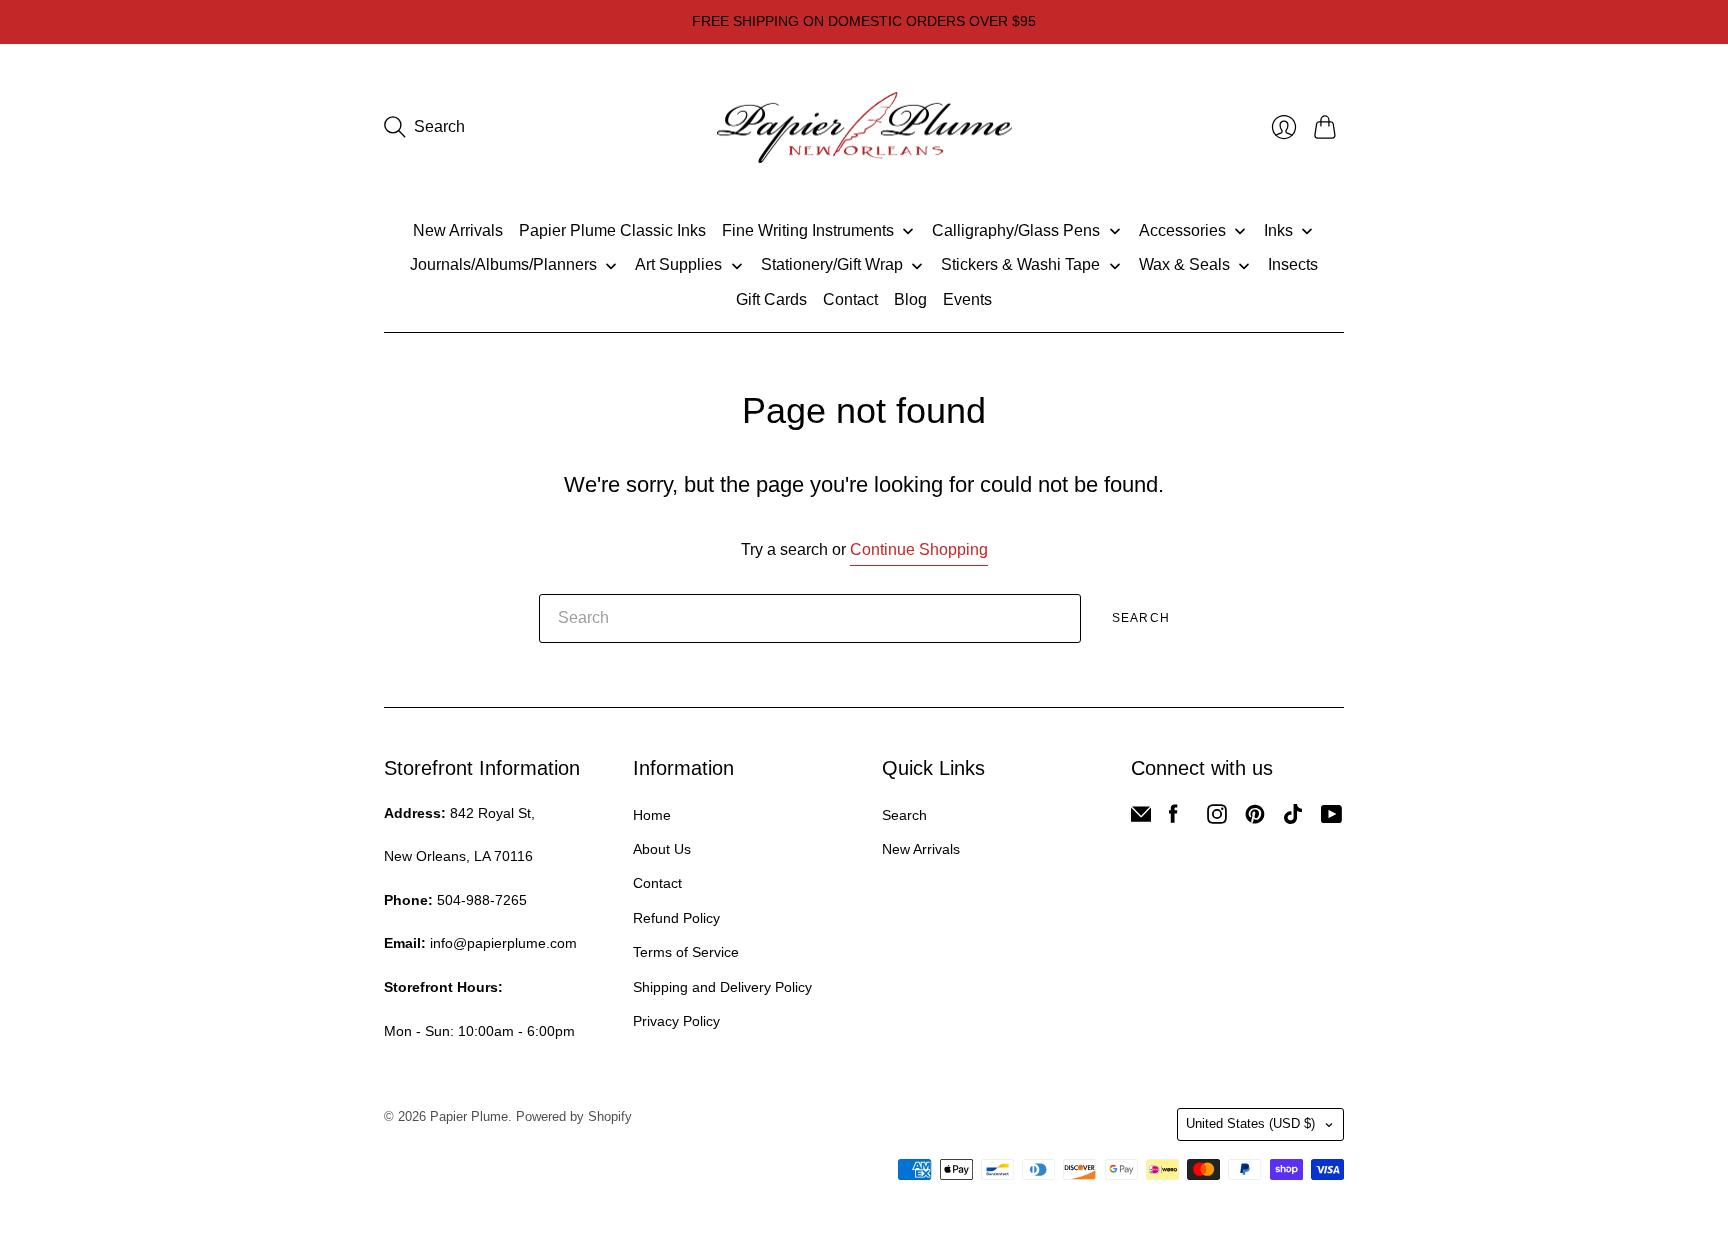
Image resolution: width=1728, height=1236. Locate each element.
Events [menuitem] (967, 299)
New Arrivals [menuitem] (458, 230)
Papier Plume (469, 1116)
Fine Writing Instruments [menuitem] (808, 230)
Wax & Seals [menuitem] (1184, 264)
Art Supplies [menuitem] (678, 264)
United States (1250, 1123)
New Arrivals (921, 849)
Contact (657, 883)
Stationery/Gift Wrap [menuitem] (832, 264)
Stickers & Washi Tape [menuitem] (1020, 264)
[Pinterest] (1255, 818)
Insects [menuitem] (1293, 264)
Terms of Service (686, 952)
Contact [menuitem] (850, 299)
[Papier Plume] (864, 128)
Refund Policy (676, 918)
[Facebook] (1173, 818)
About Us (662, 849)
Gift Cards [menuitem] (771, 299)
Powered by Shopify (574, 1116)
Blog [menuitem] (910, 299)
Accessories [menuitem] (1182, 230)
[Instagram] (1217, 818)
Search (1141, 618)
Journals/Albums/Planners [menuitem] (503, 264)
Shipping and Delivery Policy (722, 987)
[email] (1141, 818)
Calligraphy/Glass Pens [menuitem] (1016, 230)
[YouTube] (1331, 818)
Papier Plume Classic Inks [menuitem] (612, 230)
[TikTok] (1293, 818)
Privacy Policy (676, 1021)
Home (652, 815)
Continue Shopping (919, 549)
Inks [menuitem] (1278, 230)
